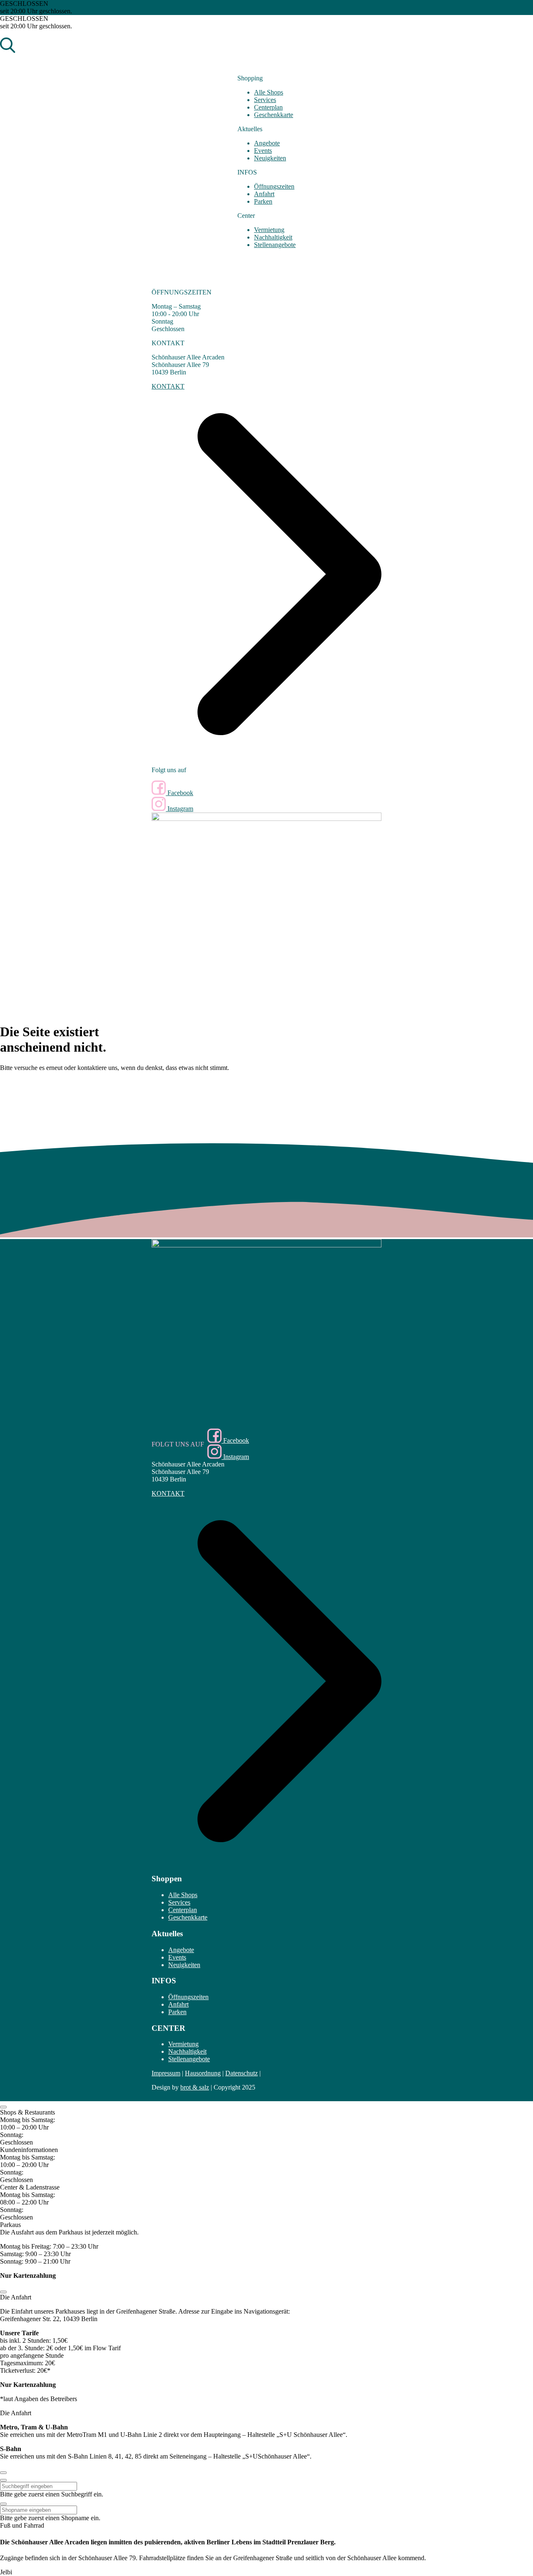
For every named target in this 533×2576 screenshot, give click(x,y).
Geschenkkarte (274, 115)
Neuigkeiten (270, 158)
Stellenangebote (275, 245)
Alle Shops (269, 92)
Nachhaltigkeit (273, 237)
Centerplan (268, 107)
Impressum (166, 2073)
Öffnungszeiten (274, 186)
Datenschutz (242, 2073)
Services (265, 100)
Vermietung (269, 230)
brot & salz (195, 2087)
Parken (263, 201)
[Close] (3, 2107)
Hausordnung (203, 2073)
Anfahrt (264, 194)
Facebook (179, 793)
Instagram (179, 809)
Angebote (267, 143)
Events (263, 151)
